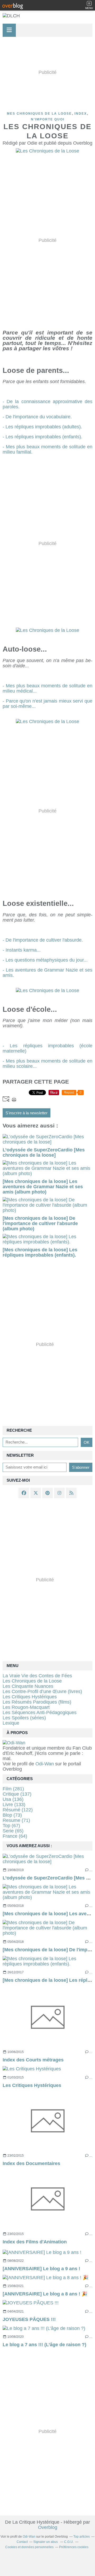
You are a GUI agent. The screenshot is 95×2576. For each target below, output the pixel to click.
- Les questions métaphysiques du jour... (45, 960)
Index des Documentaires (31, 2163)
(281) (13, 1789)
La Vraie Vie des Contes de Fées (37, 1676)
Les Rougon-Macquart (26, 1707)
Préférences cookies (74, 2547)
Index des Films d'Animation (35, 2242)
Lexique (11, 1723)
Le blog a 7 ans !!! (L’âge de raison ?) (44, 2345)
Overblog (48, 2527)
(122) (18, 1810)
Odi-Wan (45, 1764)
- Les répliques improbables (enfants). (42, 437)
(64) (15, 1836)
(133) (14, 1805)
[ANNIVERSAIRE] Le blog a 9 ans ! (41, 2269)
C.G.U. (69, 2542)
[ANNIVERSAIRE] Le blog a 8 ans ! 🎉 (45, 2294)
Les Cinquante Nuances (28, 1686)
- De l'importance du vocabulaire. (37, 417)
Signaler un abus (46, 2542)
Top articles (82, 2537)
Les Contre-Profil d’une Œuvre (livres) (42, 1691)
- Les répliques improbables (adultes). (42, 427)
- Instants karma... (22, 950)
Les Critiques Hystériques (32, 2085)
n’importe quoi (48, 119)
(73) (12, 1815)
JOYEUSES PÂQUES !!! (29, 2319)
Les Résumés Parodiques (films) (37, 1702)
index (81, 114)
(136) (13, 1799)
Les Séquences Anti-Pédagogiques (40, 1713)
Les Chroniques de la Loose (32, 1681)
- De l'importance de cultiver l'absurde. (43, 940)
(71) (16, 1820)
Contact (22, 2542)
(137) (17, 1794)
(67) (11, 1826)
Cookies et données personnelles (29, 2547)
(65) (13, 1831)
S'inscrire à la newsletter (27, 1113)
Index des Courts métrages (33, 2060)
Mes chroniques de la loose (39, 114)
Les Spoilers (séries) (24, 1718)
